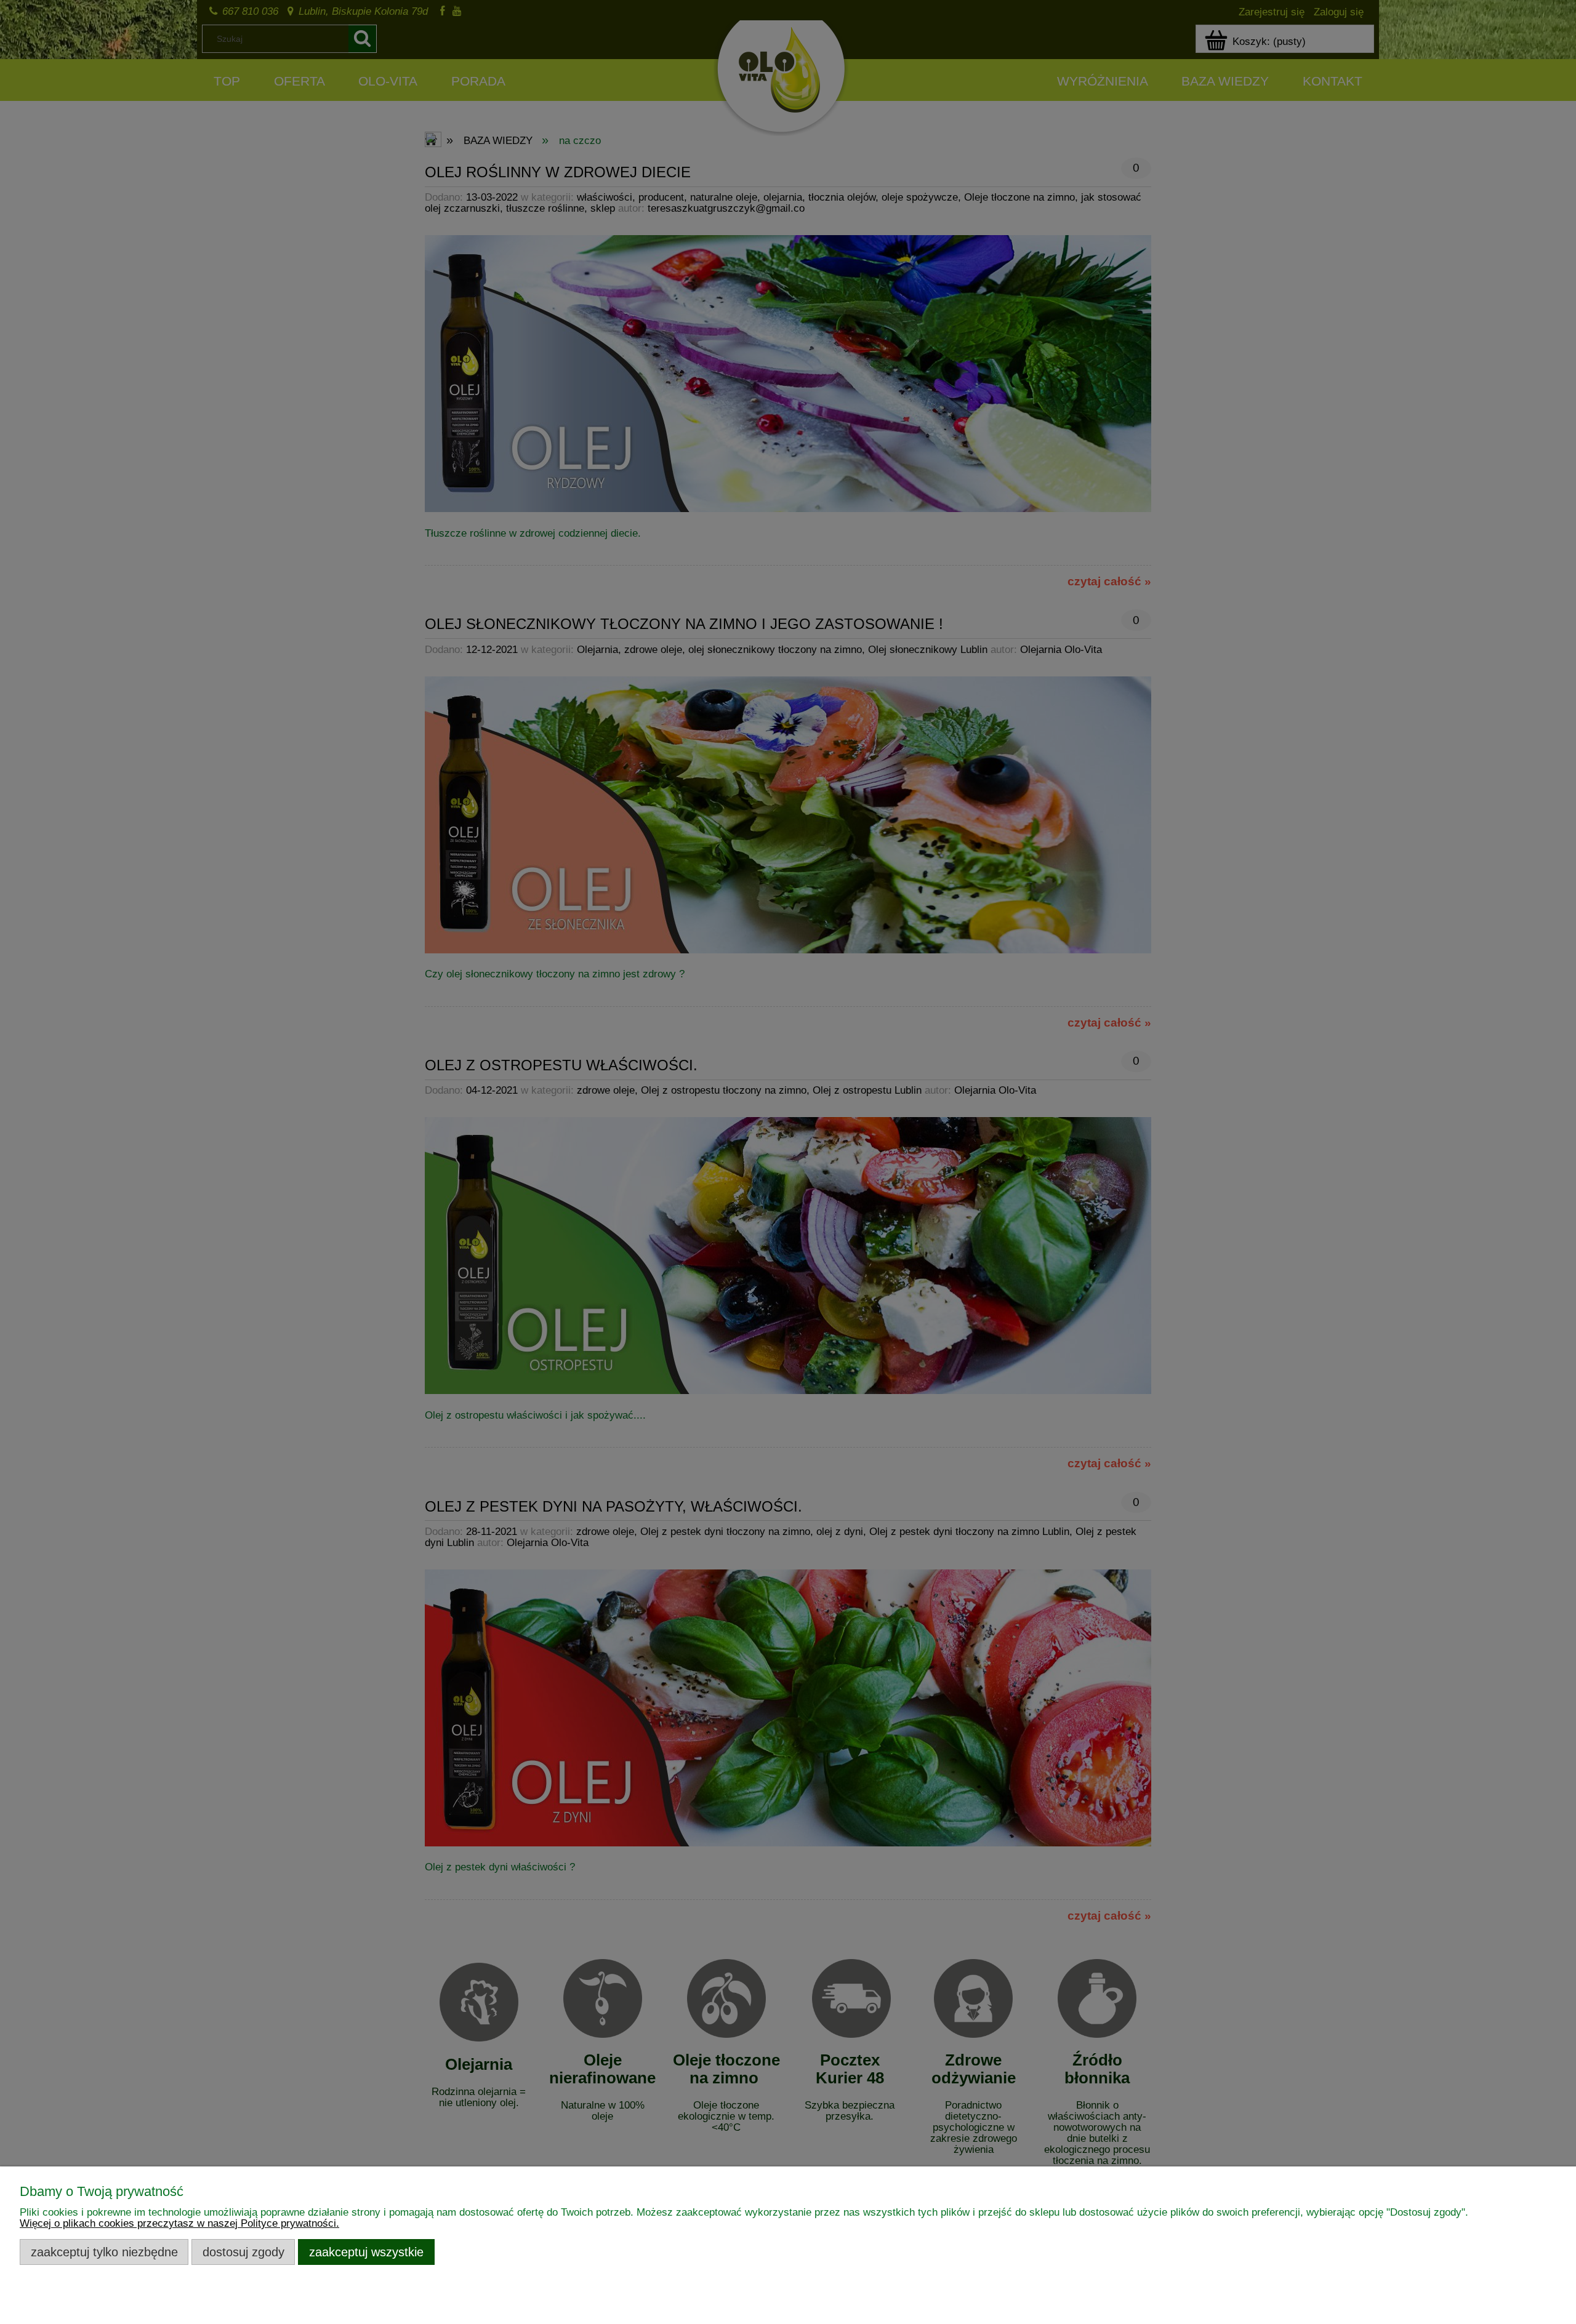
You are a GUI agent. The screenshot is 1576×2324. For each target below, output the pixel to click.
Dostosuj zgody (243, 2252)
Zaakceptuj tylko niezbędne (104, 2252)
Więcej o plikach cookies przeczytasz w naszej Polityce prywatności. (179, 2223)
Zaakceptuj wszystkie (366, 2252)
